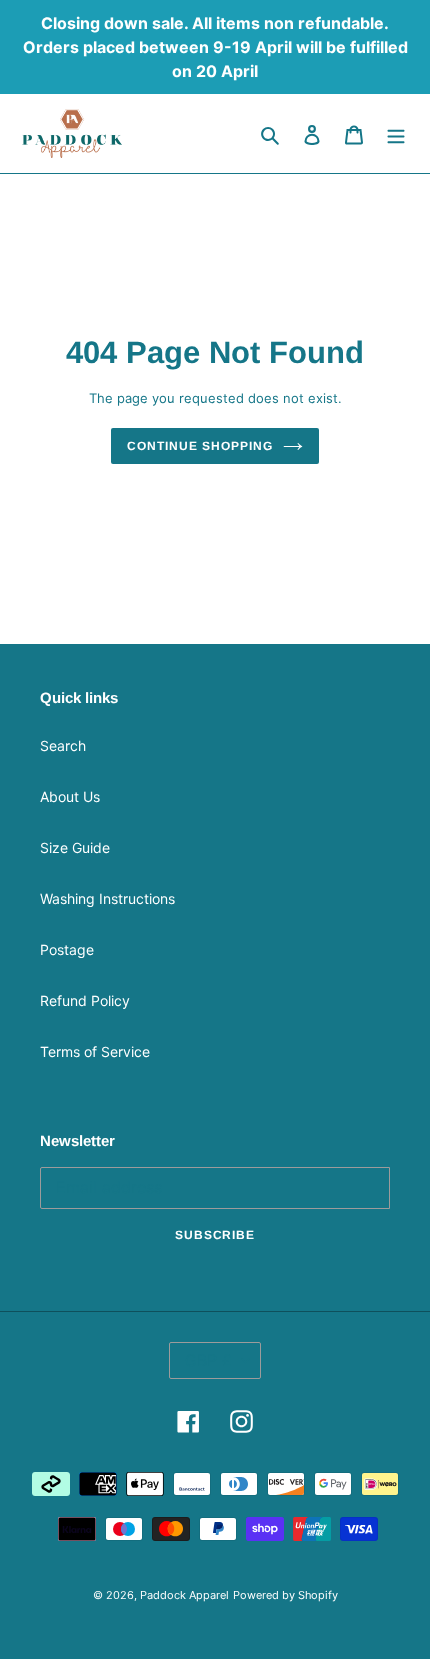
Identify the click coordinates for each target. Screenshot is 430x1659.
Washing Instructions (107, 898)
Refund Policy (85, 1000)
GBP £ (208, 1360)
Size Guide (75, 847)
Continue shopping (199, 446)
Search (63, 745)
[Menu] (396, 134)
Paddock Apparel (184, 1595)
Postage (67, 949)
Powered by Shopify (285, 1595)
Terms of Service (95, 1051)
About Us (70, 796)
